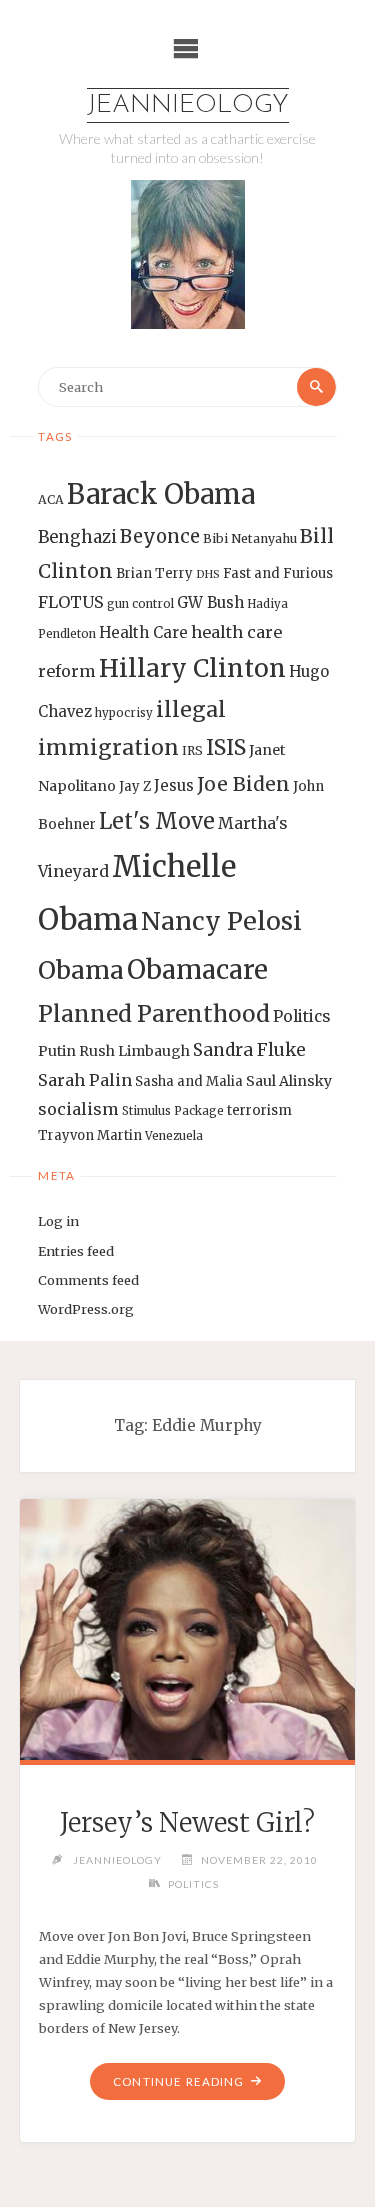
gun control (140, 604)
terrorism (259, 1110)
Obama (81, 970)
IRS (192, 750)
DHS (208, 574)
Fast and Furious (278, 573)
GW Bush (210, 602)
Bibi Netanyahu (250, 538)
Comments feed (88, 1280)
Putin (57, 1051)
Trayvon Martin (90, 1135)
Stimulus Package (173, 1111)
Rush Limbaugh (134, 1051)
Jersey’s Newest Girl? (187, 1823)
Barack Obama (161, 494)
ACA (51, 499)
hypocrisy (124, 713)
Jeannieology (188, 105)
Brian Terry (154, 573)
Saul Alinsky (289, 1081)
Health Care (143, 632)
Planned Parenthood (154, 1014)
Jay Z (135, 786)
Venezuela (174, 1136)
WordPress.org (86, 1309)
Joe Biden (243, 784)
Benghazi (77, 537)
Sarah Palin (85, 1080)
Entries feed (76, 1251)
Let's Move (157, 821)
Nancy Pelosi (221, 921)
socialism (78, 1109)
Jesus (174, 785)
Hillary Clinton (192, 668)
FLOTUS (71, 602)
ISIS (226, 747)
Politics (301, 1016)
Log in (58, 1221)
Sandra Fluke (249, 1050)
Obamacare (197, 969)
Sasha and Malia (189, 1081)
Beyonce (160, 536)
